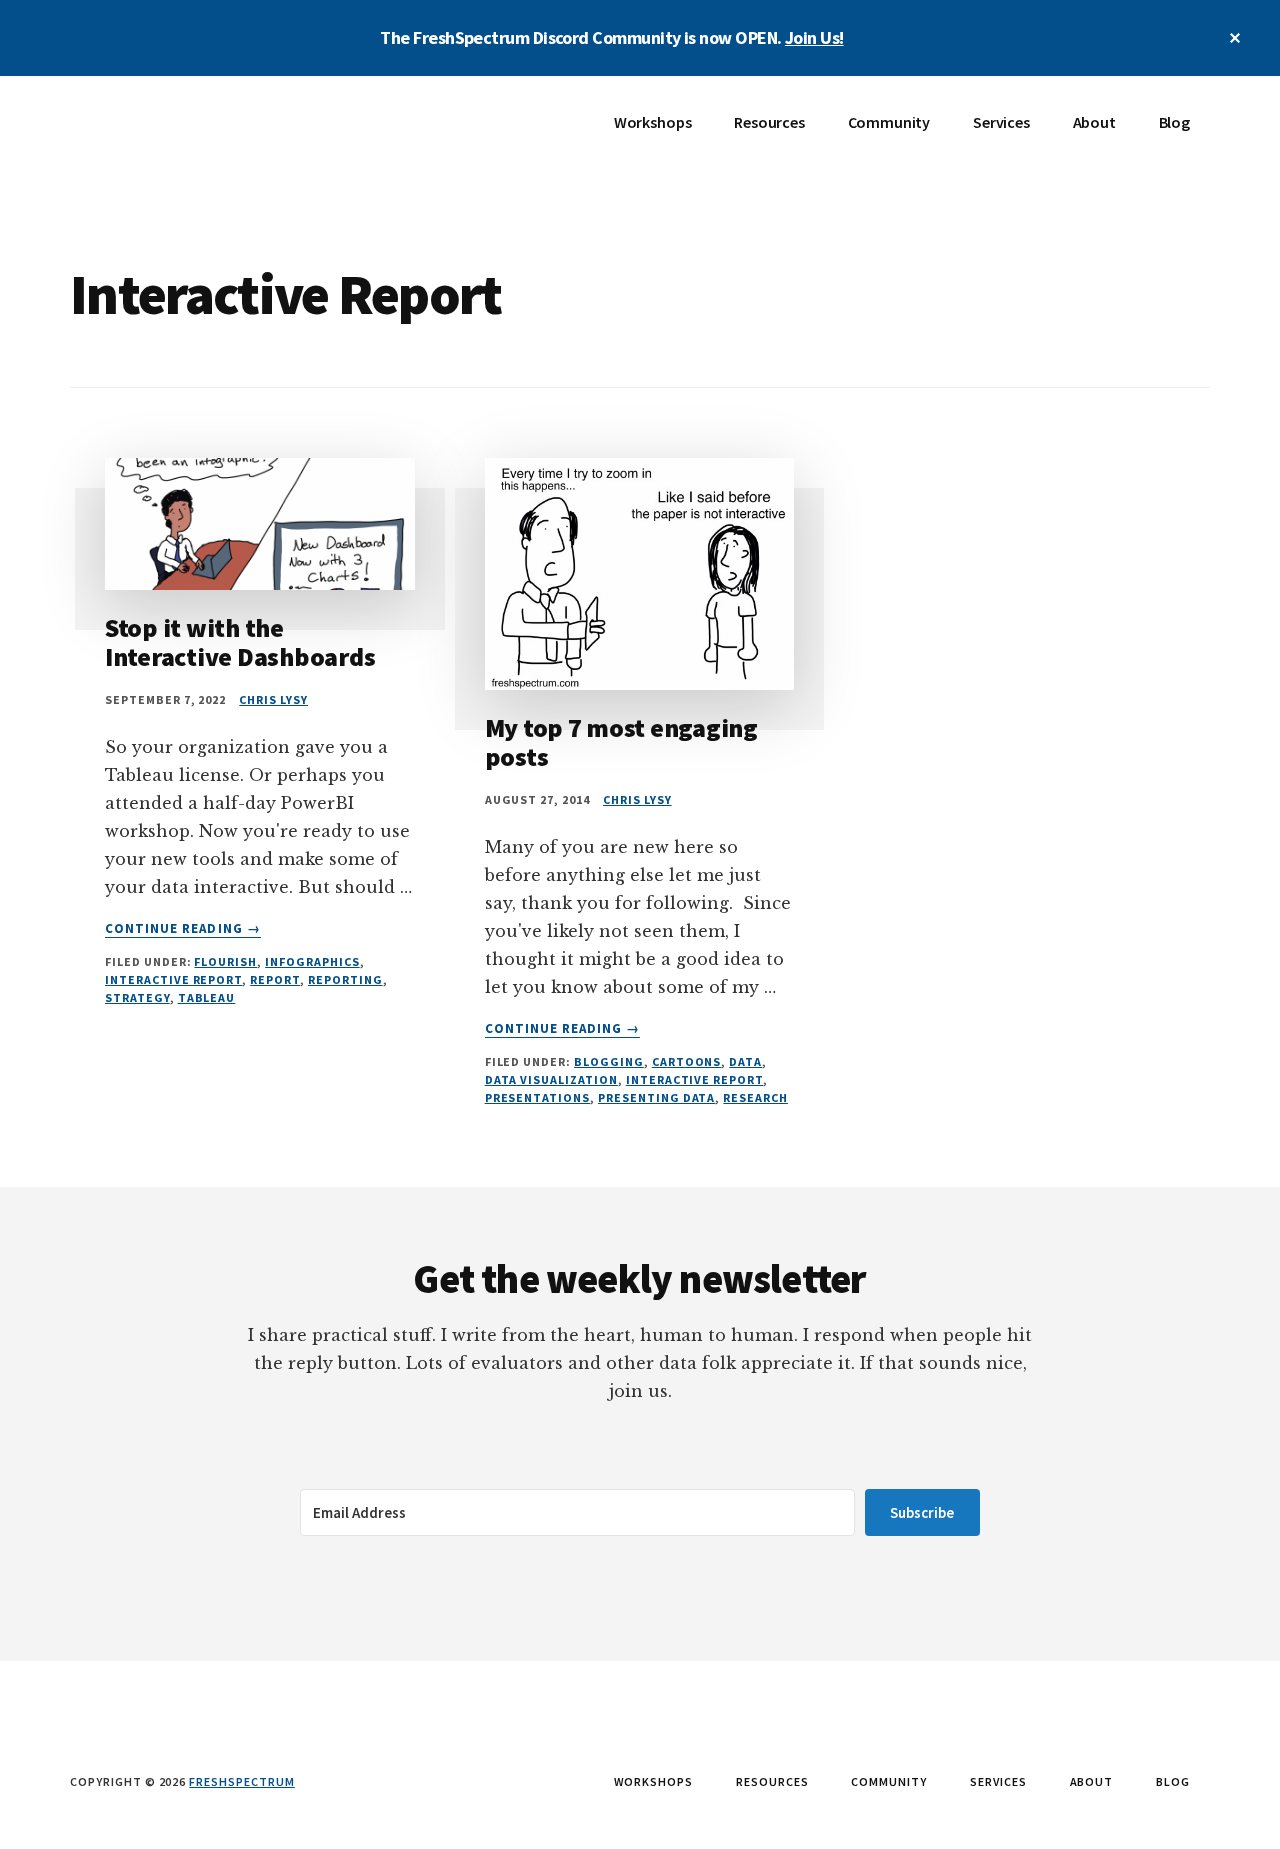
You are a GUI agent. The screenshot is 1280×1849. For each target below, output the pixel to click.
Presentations (537, 1097)
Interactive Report (173, 979)
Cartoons (687, 1061)
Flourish (225, 961)
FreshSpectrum (220, 136)
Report (275, 979)
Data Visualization (551, 1079)
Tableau (207, 997)
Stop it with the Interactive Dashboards (240, 642)
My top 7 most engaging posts (621, 742)
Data (745, 1061)
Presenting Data (656, 1097)
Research (755, 1097)
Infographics (312, 961)
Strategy (137, 997)
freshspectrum (241, 1781)
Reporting (345, 979)
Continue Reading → (183, 929)
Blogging (609, 1061)
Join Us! (814, 37)
